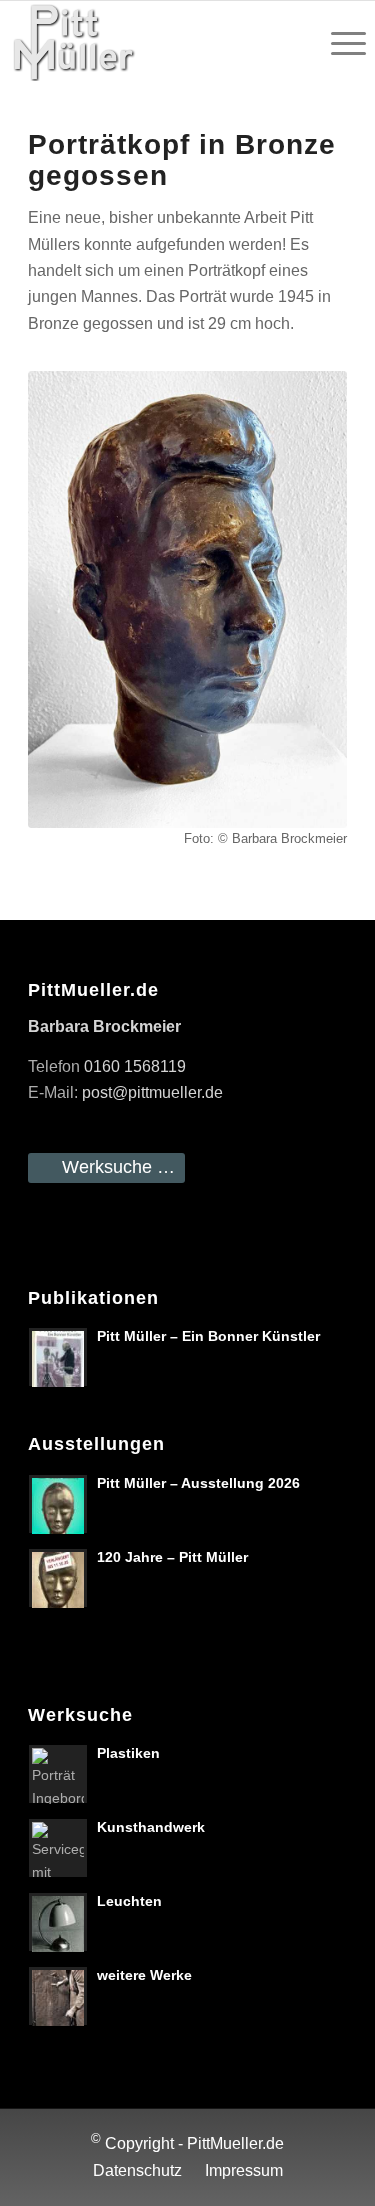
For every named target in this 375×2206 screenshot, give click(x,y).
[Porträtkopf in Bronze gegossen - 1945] (187, 599)
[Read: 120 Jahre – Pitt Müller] (58, 1578)
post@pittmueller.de (152, 1092)
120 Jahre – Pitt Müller (172, 1557)
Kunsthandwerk (151, 1827)
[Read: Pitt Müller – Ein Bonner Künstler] (58, 1357)
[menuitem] (338, 41)
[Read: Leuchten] (58, 1922)
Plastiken (128, 1753)
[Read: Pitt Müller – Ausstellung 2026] (58, 1504)
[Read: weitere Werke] (58, 1996)
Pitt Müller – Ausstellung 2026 (198, 1483)
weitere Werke (144, 1975)
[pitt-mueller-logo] (151, 41)
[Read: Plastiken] (58, 1774)
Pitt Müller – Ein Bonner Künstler (208, 1336)
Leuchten (129, 1901)
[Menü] (338, 41)
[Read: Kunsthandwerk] (58, 1848)
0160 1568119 (135, 1066)
